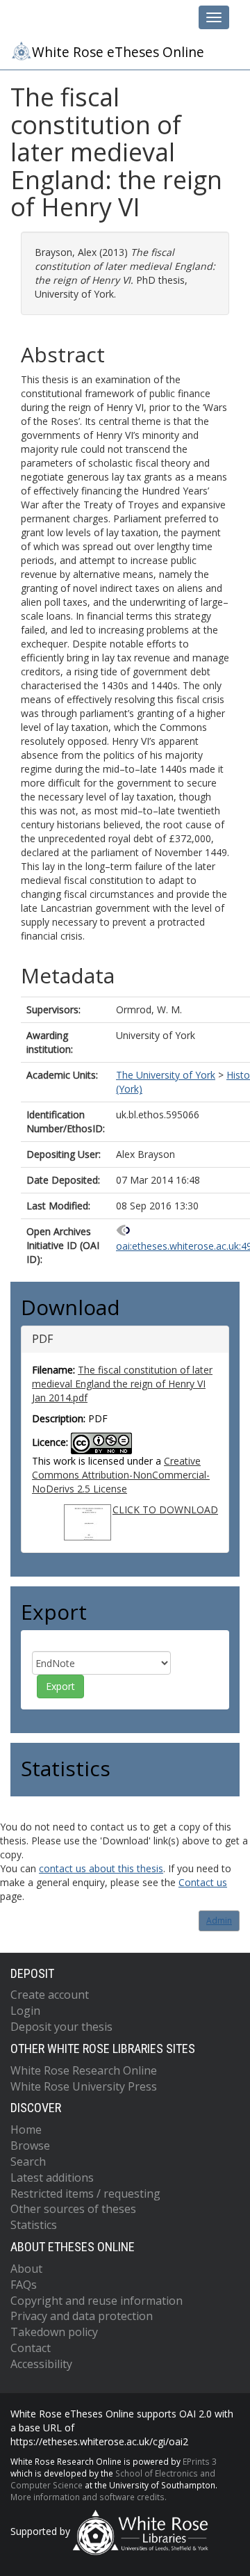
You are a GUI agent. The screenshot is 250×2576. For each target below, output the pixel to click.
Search (28, 2162)
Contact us (203, 1882)
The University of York (166, 1075)
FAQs (24, 2285)
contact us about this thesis (101, 1868)
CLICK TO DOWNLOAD (165, 1510)
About (26, 2269)
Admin (219, 1921)
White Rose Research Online (84, 2070)
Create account (50, 1995)
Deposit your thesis (61, 2027)
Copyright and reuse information (97, 2301)
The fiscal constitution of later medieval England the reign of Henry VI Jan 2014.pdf (122, 1384)
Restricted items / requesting (85, 2193)
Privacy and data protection (82, 2316)
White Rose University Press (84, 2086)
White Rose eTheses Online (118, 52)
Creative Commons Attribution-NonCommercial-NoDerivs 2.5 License (121, 1475)
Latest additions (52, 2177)
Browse (30, 2146)
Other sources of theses (73, 2209)
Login (25, 2011)
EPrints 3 (200, 2461)
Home (26, 2130)
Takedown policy (54, 2332)
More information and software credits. (89, 2497)
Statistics (34, 2225)
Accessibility (41, 2364)
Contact (31, 2348)
